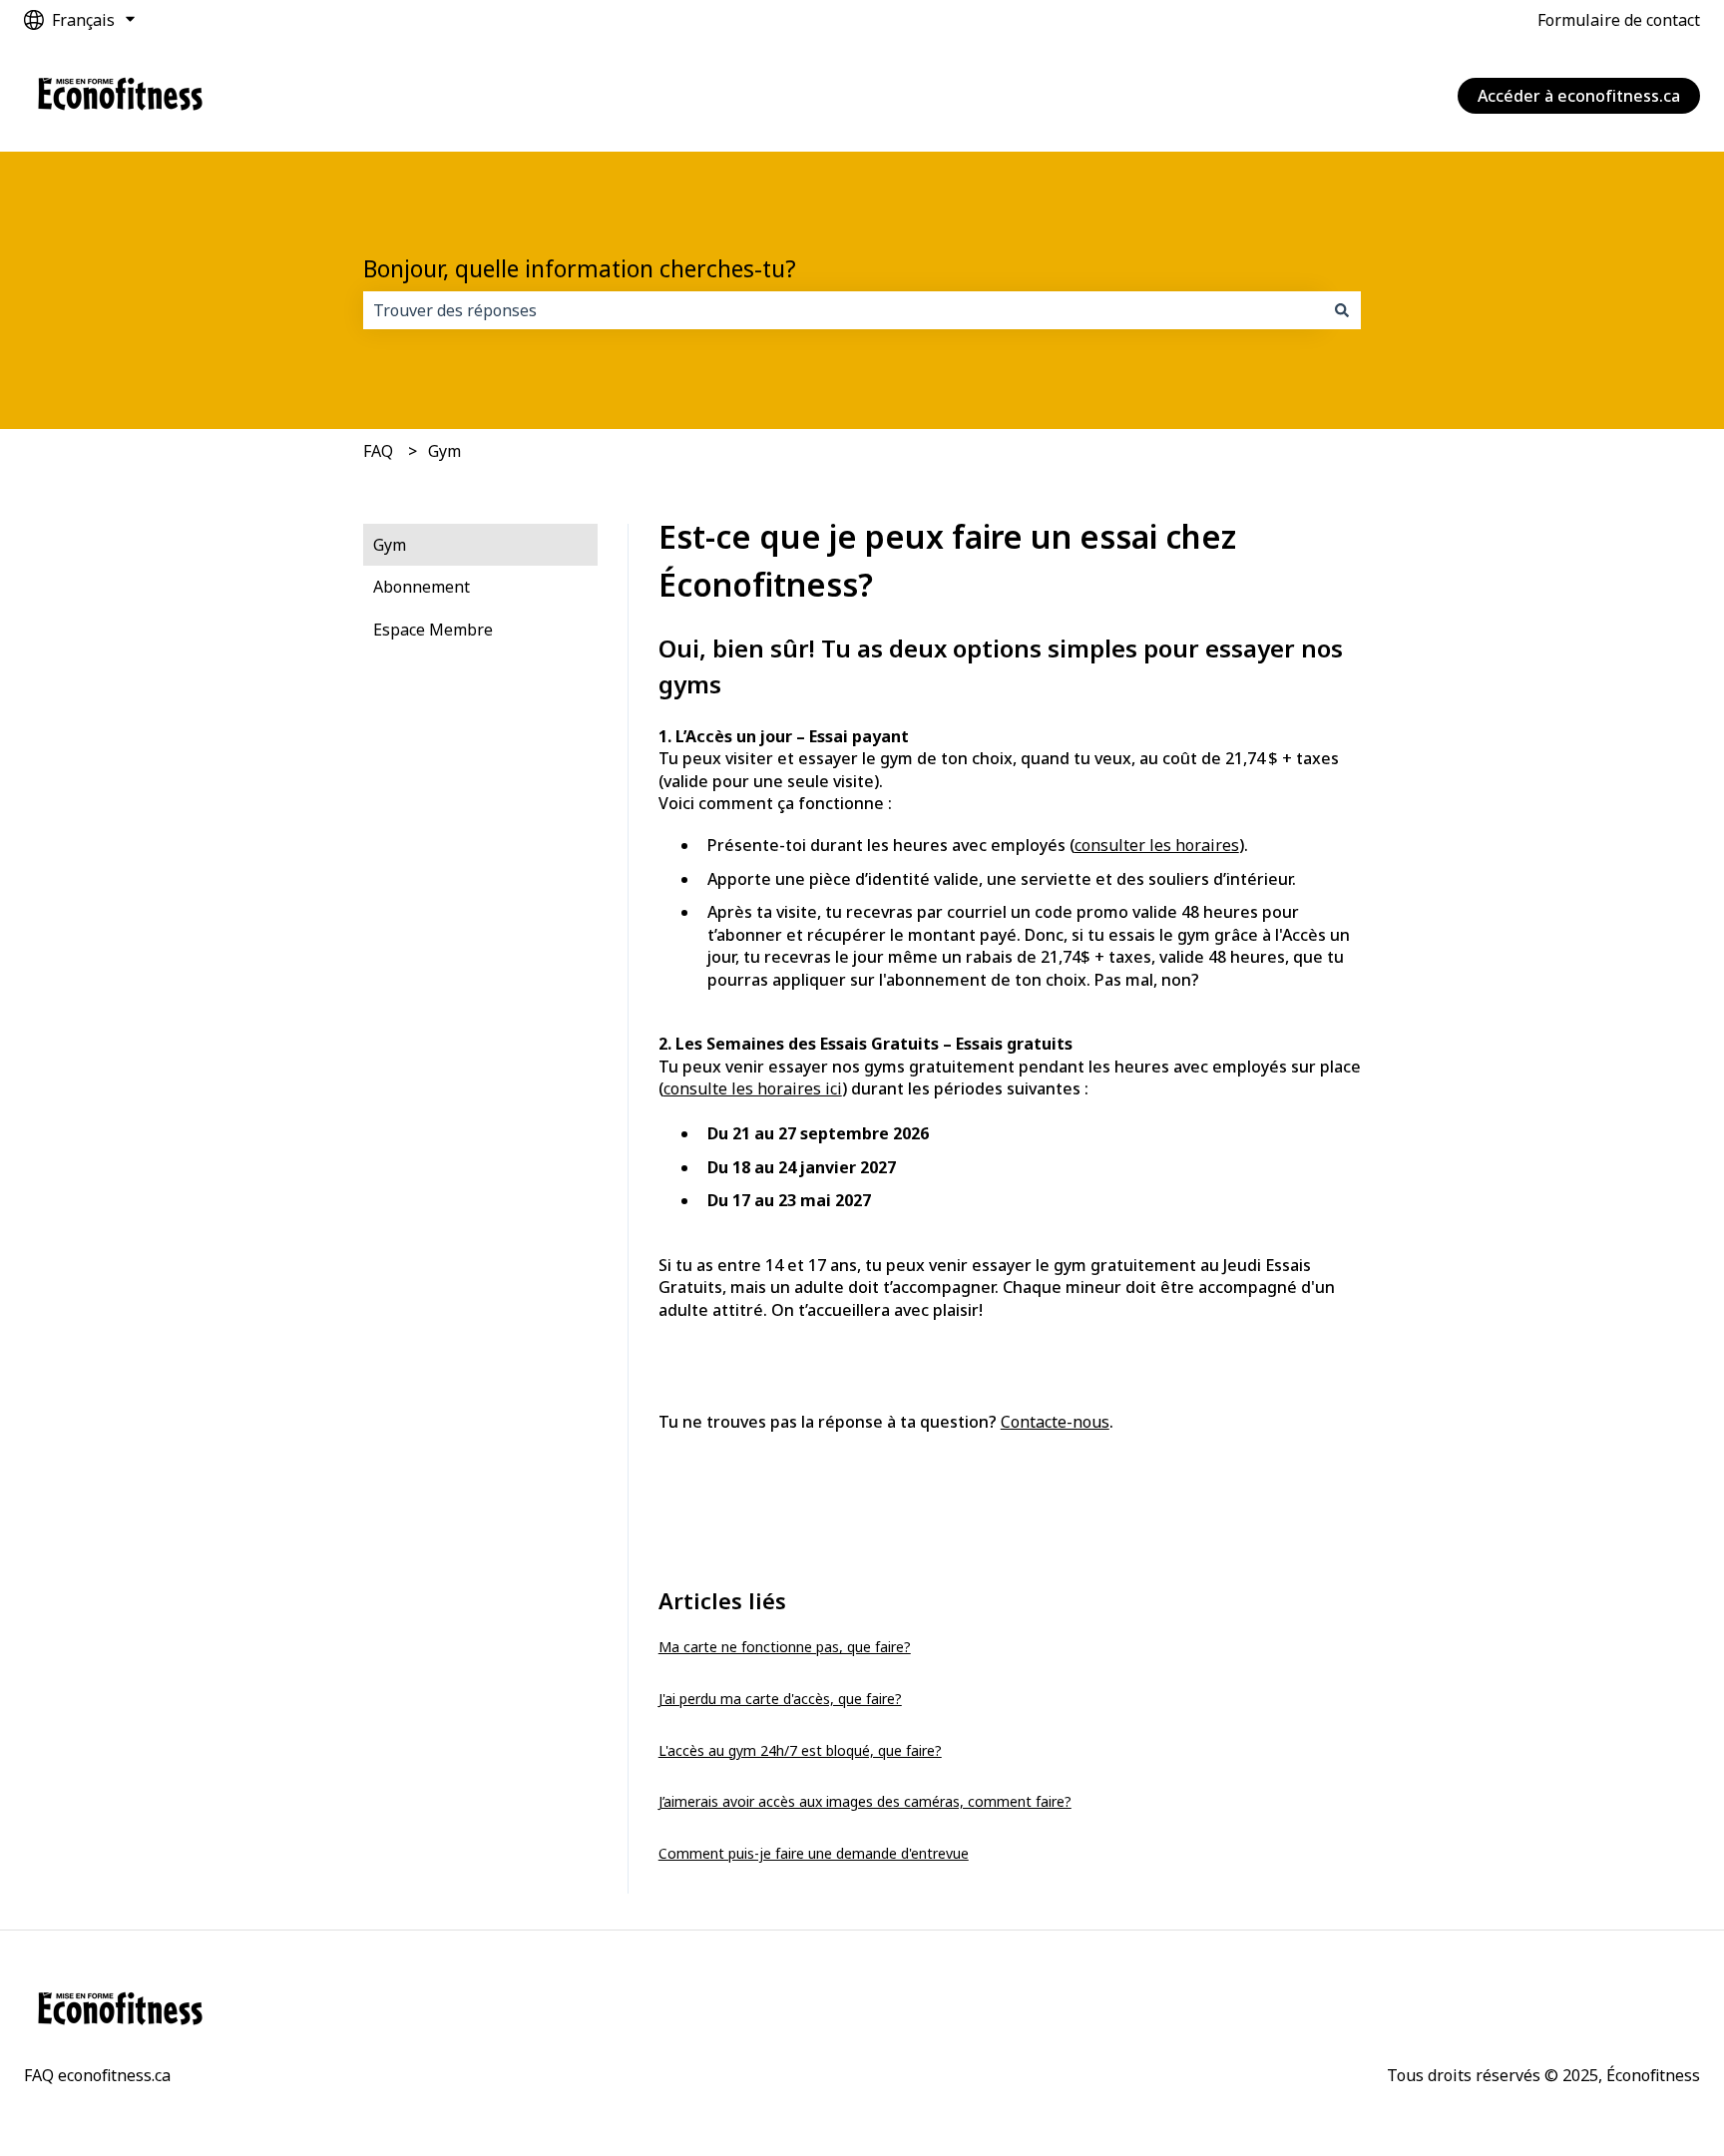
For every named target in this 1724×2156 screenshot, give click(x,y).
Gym (444, 451)
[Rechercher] (1342, 310)
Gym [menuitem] (390, 545)
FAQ (378, 451)
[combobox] (843, 310)
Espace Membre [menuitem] (433, 630)
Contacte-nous (1055, 1422)
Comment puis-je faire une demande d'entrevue (814, 1853)
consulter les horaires (1157, 845)
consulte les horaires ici (753, 1088)
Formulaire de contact (1619, 20)
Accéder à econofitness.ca (1579, 96)
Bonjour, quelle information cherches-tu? (580, 268)
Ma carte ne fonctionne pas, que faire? (785, 1647)
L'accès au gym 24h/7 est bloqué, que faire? (800, 1750)
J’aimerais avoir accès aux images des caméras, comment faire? (865, 1801)
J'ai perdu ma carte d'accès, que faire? (780, 1699)
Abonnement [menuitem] (422, 587)
